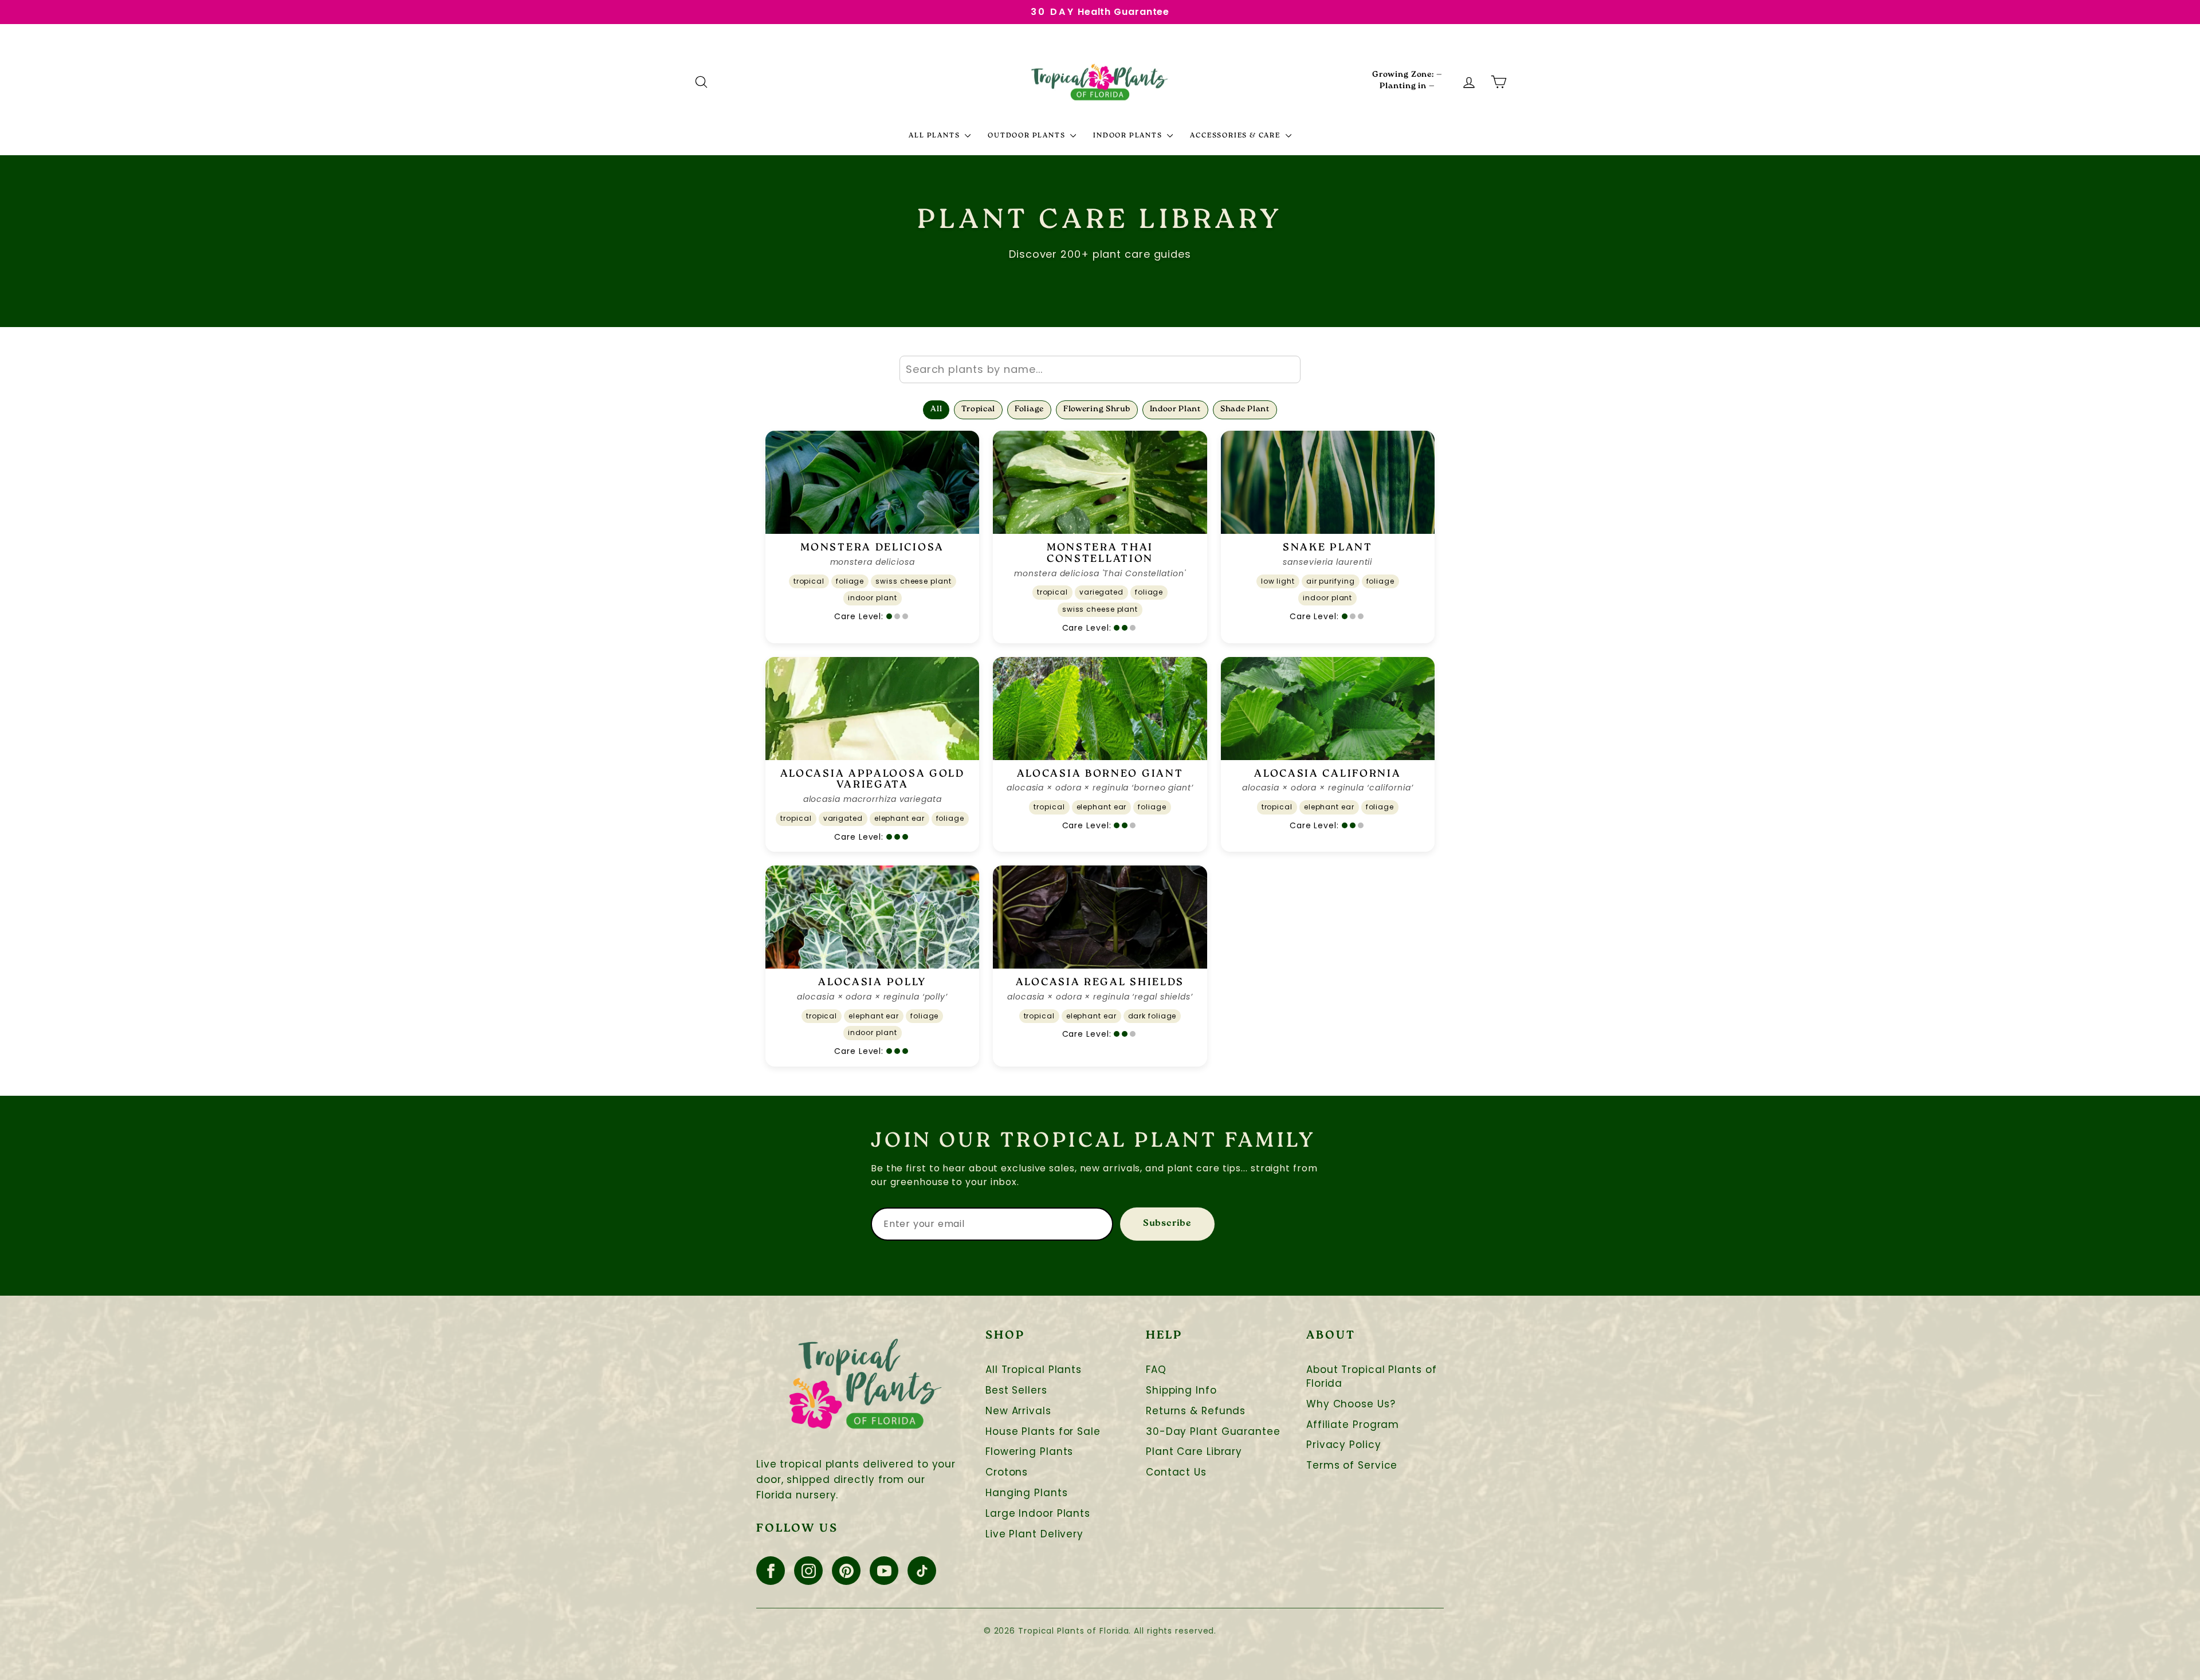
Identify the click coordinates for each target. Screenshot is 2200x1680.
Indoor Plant (1175, 410)
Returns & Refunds (1196, 1411)
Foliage (1029, 410)
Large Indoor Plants (1038, 1514)
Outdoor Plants (1028, 136)
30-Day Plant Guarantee (1213, 1432)
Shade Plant (1245, 410)
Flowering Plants (1029, 1452)
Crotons (1007, 1472)
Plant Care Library (1194, 1452)
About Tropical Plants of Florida (1372, 1377)
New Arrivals (1018, 1411)
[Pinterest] (846, 1571)
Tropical (978, 410)
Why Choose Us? (1351, 1404)
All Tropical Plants (1034, 1370)
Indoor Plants (1129, 136)
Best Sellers (1016, 1390)
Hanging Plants (1027, 1493)
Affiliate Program (1353, 1425)
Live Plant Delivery (1034, 1534)
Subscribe (1167, 1224)
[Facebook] (771, 1571)
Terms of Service (1352, 1465)
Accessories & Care (1236, 136)
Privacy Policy (1344, 1445)
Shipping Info (1181, 1390)
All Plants (935, 136)
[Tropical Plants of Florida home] (1100, 82)
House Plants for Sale (1043, 1432)
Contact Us (1176, 1472)
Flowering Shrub (1097, 410)
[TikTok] (922, 1571)
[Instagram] (808, 1571)
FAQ (1156, 1370)
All (936, 410)
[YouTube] (884, 1571)
